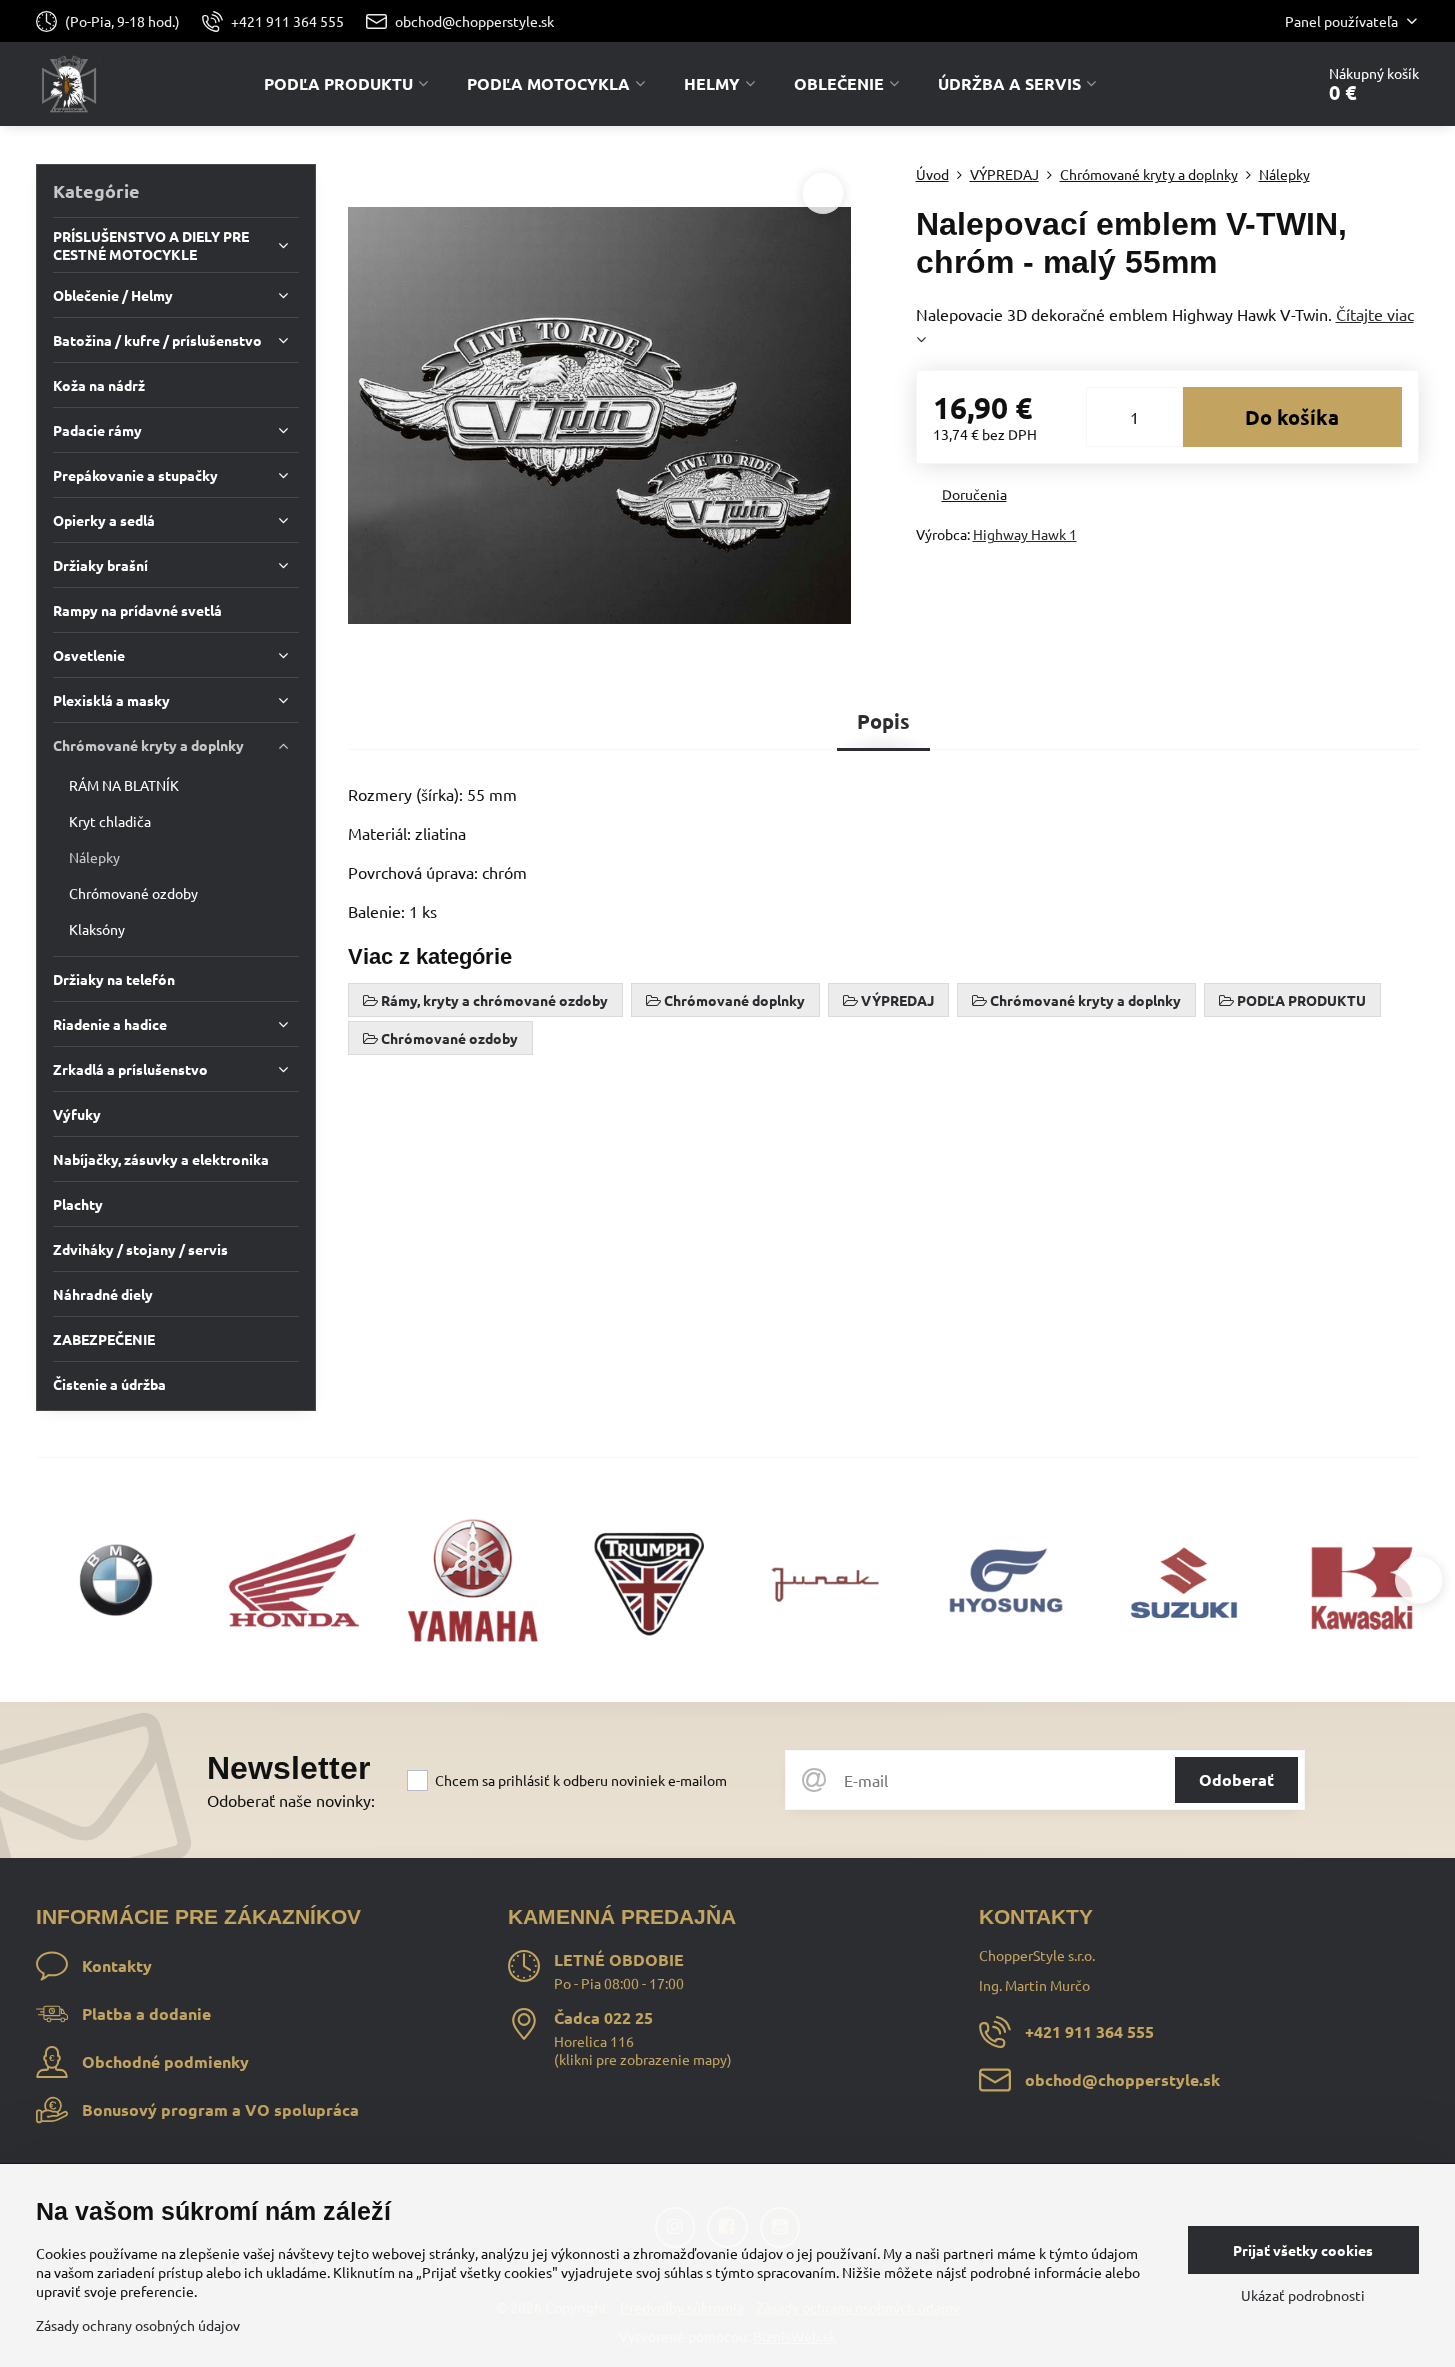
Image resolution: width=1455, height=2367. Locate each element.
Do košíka (1292, 417)
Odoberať (1236, 1779)
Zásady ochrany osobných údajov (138, 2325)
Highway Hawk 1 (1025, 534)
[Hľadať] (1242, 84)
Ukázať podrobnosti (1303, 2295)
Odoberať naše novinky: (291, 1800)
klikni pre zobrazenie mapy (643, 2059)
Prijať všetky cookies (1303, 2250)
